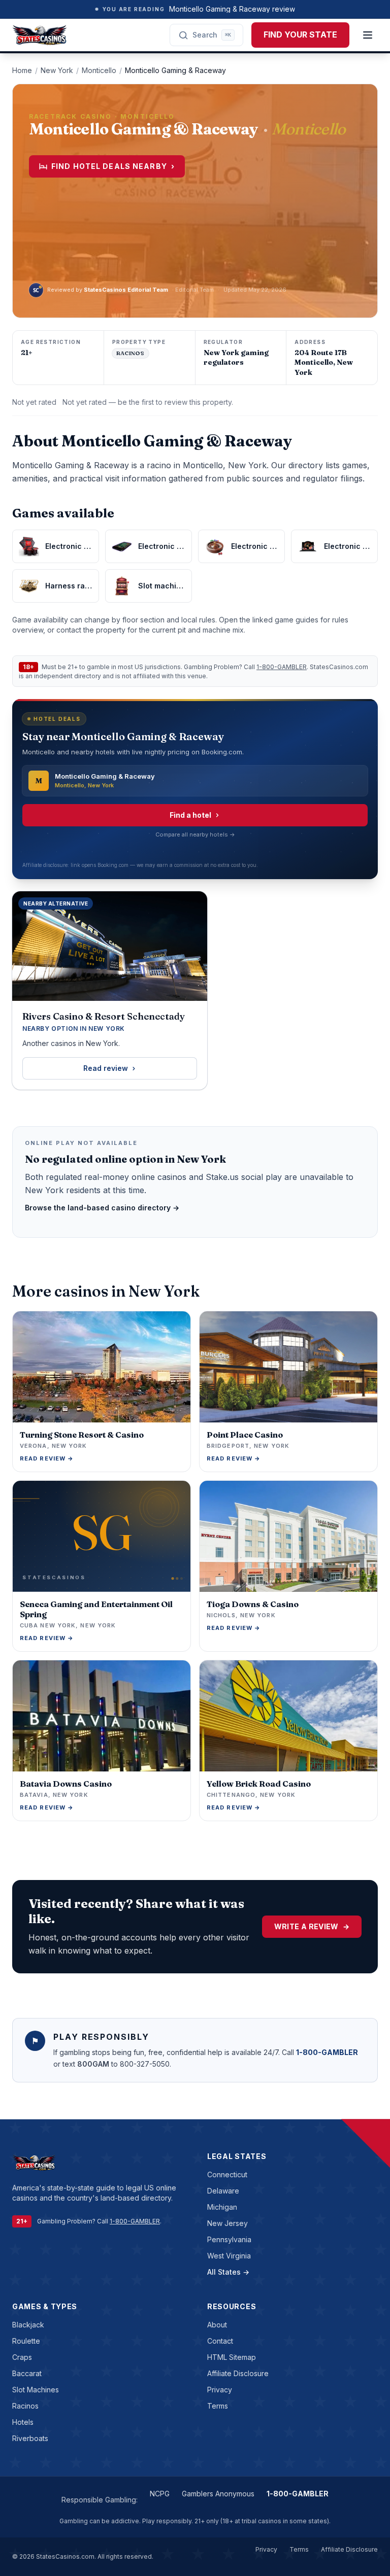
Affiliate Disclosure (238, 2373)
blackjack (28, 2325)
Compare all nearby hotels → (195, 834)
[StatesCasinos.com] (40, 35)
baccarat (27, 2373)
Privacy (220, 2390)
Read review (106, 1068)
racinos (25, 2406)
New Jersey (227, 2223)
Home (22, 70)
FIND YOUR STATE (300, 34)
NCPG (160, 2494)
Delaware (223, 2191)
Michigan (222, 2207)
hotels (23, 2422)
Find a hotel (190, 815)
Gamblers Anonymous (218, 2494)
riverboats (30, 2438)
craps (22, 2357)
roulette (26, 2341)
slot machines (36, 2390)
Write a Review (312, 1926)
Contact (220, 2341)
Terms (218, 2406)
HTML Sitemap (232, 2357)
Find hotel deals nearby (113, 166)
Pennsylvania (229, 2239)
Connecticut (227, 2174)
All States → (228, 2272)
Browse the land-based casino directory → (102, 1208)
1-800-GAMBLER (282, 667)
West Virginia (229, 2256)
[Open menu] (368, 35)
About (217, 2325)
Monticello (99, 70)
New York (57, 70)
